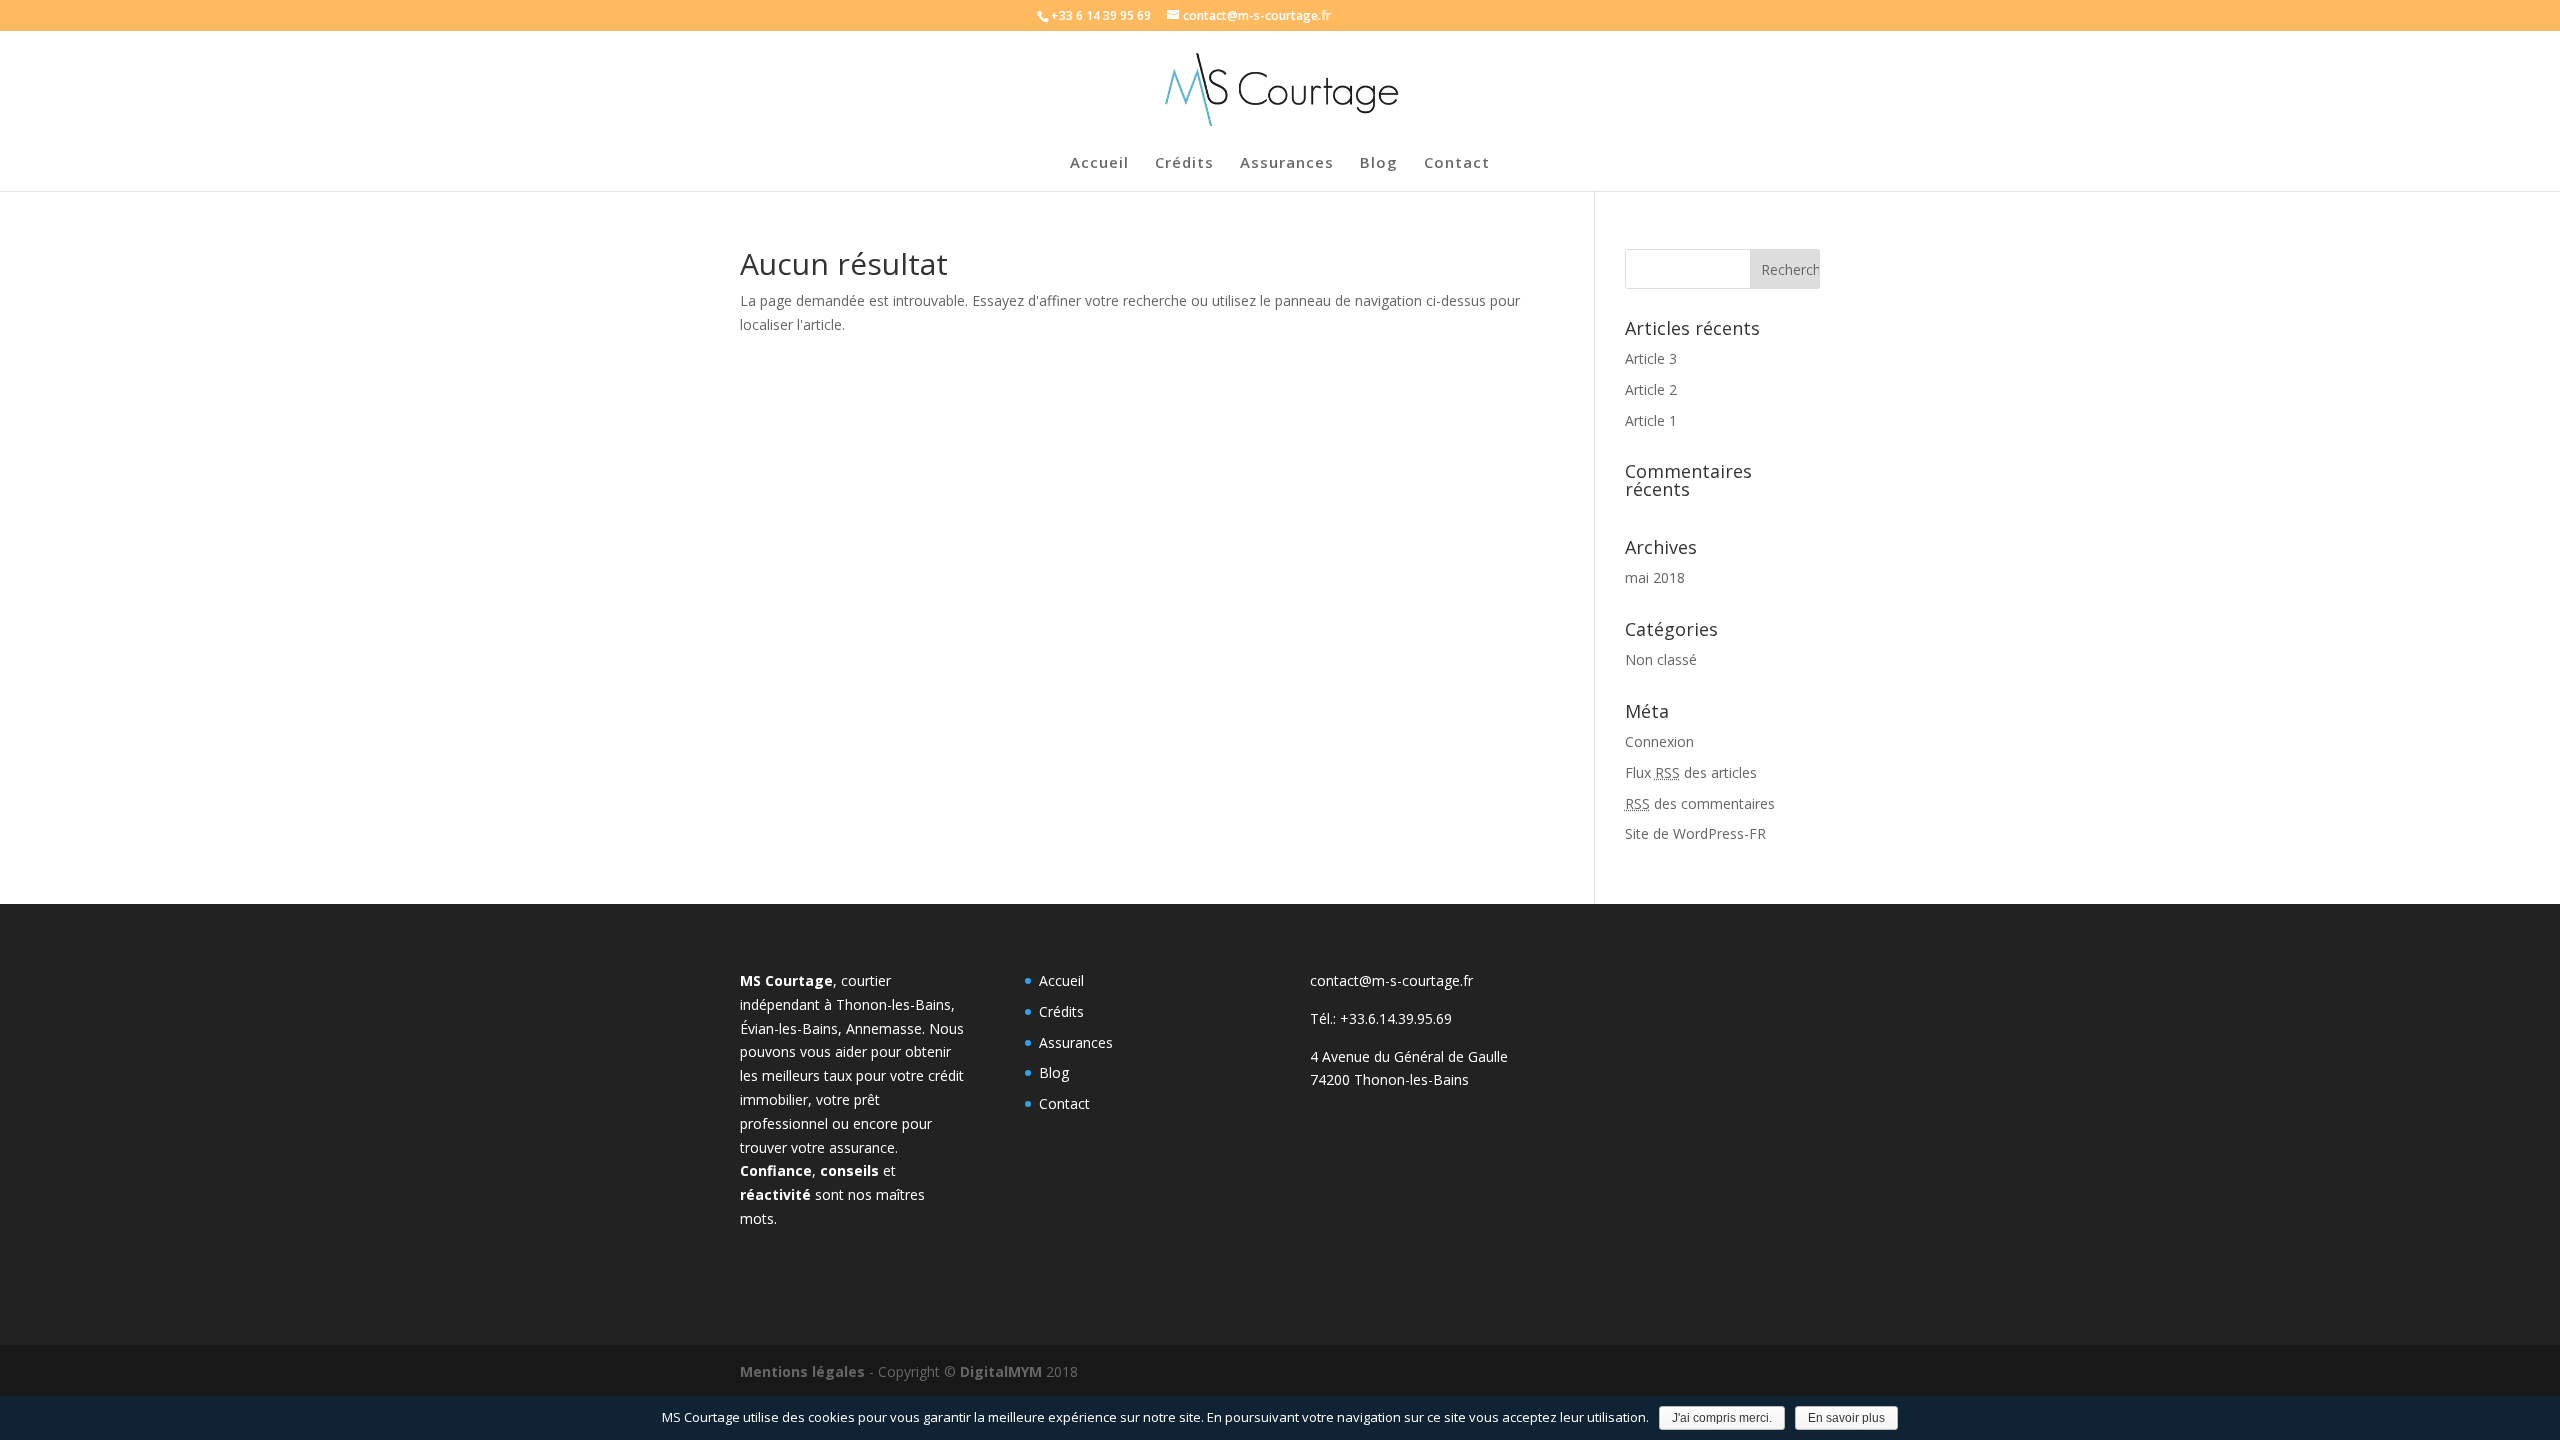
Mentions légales (802, 1371)
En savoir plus (1846, 1418)
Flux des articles (1691, 772)
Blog (1379, 163)
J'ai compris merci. (1722, 1418)
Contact (1457, 163)
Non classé (1661, 659)
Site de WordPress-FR (1695, 833)
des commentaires (1700, 803)
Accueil (1099, 163)
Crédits (1184, 163)
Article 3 (1651, 358)
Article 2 (1651, 389)
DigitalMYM (1001, 1371)
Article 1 (1651, 420)
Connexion (1659, 741)
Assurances (1287, 163)
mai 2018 (1655, 577)
